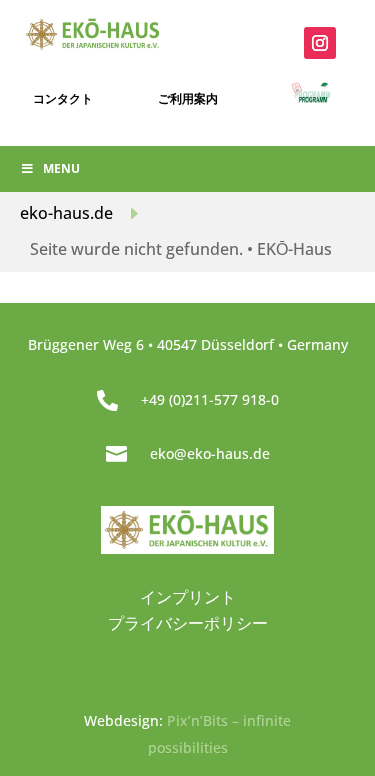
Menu (61, 168)
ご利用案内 (188, 98)
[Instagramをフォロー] (320, 43)
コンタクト (63, 98)
